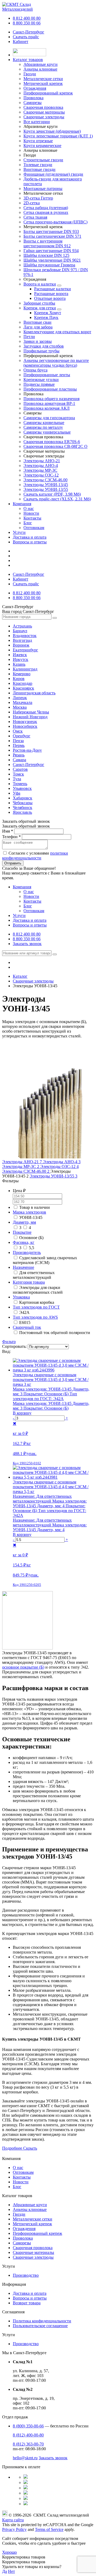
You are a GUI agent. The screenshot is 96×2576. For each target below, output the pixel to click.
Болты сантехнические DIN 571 (52, 236)
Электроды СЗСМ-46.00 (45, 480)
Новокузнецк (25, 722)
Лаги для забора (38, 327)
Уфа (17, 793)
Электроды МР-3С (40, 470)
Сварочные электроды (33, 2257)
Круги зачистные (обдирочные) (52, 131)
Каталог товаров (28, 60)
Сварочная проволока (33, 2248)
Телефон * (11, 837)
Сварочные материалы (33, 2252)
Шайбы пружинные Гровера (49, 265)
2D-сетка (32, 203)
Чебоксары (23, 803)
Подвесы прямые (39, 384)
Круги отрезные (38, 141)
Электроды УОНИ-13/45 (46, 485)
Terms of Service (49, 2529)
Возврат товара (27, 2303)
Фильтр (9, 1342)
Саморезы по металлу (43, 427)
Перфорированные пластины (50, 389)
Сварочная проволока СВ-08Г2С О (55, 446)
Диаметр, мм (24, 1222)
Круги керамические (42, 146)
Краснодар (23, 683)
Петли (29, 337)
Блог (28, 523)
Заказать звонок (27, 944)
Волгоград (22, 640)
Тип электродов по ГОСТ (36, 1307)
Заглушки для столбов (44, 346)
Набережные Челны (31, 712)
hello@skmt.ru (25, 2458)
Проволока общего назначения (51, 399)
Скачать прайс (26, 37)
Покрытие (22, 1232)
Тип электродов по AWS (35, 1317)
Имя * (8, 831)
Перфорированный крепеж (37, 2233)
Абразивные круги (30, 2205)
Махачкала (23, 702)
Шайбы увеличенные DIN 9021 (52, 260)
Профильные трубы (41, 351)
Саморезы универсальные (47, 432)
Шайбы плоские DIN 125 (46, 255)
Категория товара (29, 1282)
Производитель (27, 1252)
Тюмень (20, 784)
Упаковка (21, 1297)
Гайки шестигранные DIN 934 (51, 251)
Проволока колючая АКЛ (47, 408)
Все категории (37, 122)
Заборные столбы (39, 303)
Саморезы (22, 2243)
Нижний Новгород (30, 717)
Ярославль (22, 812)
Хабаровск (23, 798)
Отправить (13, 863)
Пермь (19, 745)
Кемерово (22, 674)
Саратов (20, 769)
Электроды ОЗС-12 (41, 475)
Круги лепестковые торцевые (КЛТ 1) (58, 136)
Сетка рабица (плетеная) (46, 208)
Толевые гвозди (38, 165)
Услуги (19, 532)
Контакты (32, 518)
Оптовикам (34, 528)
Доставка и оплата (30, 537)
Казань (19, 664)
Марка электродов (29, 1212)
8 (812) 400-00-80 (28, 2435)
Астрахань (22, 626)
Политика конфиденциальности (42, 2321)
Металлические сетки (33, 2219)
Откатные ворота (50, 298)
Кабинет (21, 42)
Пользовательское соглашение (40, 2326)
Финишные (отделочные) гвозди (53, 174)
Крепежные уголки (41, 380)
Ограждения (24, 2229)
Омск (18, 731)
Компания (22, 504)
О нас (29, 508)
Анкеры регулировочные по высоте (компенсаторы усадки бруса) (56, 363)
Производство (26, 2275)
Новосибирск (25, 726)
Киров (19, 679)
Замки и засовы (38, 341)
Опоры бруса (35, 370)
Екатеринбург (25, 650)
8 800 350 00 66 (27, 23)
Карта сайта (13, 2520)
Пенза (18, 741)
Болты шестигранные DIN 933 (51, 231)
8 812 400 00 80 (27, 18)
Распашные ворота (51, 294)
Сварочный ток (27, 1327)
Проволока (23, 2238)
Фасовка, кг (24, 1242)
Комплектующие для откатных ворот (57, 332)
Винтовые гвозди (39, 169)
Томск (18, 774)
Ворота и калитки (40, 284)
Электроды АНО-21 (42, 461)
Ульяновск (22, 788)
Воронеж (21, 645)
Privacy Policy (14, 2529)
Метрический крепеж (32, 2224)
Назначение (23, 1267)
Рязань (19, 755)
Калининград (25, 669)
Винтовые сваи (37, 322)
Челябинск (23, 808)
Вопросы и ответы (30, 542)
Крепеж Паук (46, 317)
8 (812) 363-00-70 (28, 2444)
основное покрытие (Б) (23, 1667)
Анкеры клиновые (30, 2209)
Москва (20, 707)
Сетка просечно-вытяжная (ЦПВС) (55, 222)
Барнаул (20, 631)
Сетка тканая (35, 217)
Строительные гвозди (43, 160)
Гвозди (19, 2214)
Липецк (20, 698)
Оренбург (22, 736)
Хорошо (9, 2552)
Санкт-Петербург (29, 32)
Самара (19, 760)
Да (5, 2571)
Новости (31, 513)
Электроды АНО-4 (41, 466)
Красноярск (23, 688)
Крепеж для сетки (40, 308)
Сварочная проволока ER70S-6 (52, 442)
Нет (11, 2571)
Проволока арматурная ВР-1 (49, 403)
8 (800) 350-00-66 (28, 2426)
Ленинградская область (34, 693)
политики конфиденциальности (35, 856)
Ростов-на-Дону (27, 750)
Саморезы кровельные (44, 423)
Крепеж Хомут (48, 313)
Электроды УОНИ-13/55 (46, 489)
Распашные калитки (53, 289)
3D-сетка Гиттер (38, 198)
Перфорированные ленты (47, 375)
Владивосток (25, 636)
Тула (17, 779)
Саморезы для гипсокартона (49, 418)
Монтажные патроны (43, 189)
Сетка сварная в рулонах (46, 212)
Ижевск (20, 655)
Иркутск (21, 659)
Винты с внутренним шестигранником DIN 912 (47, 243)
